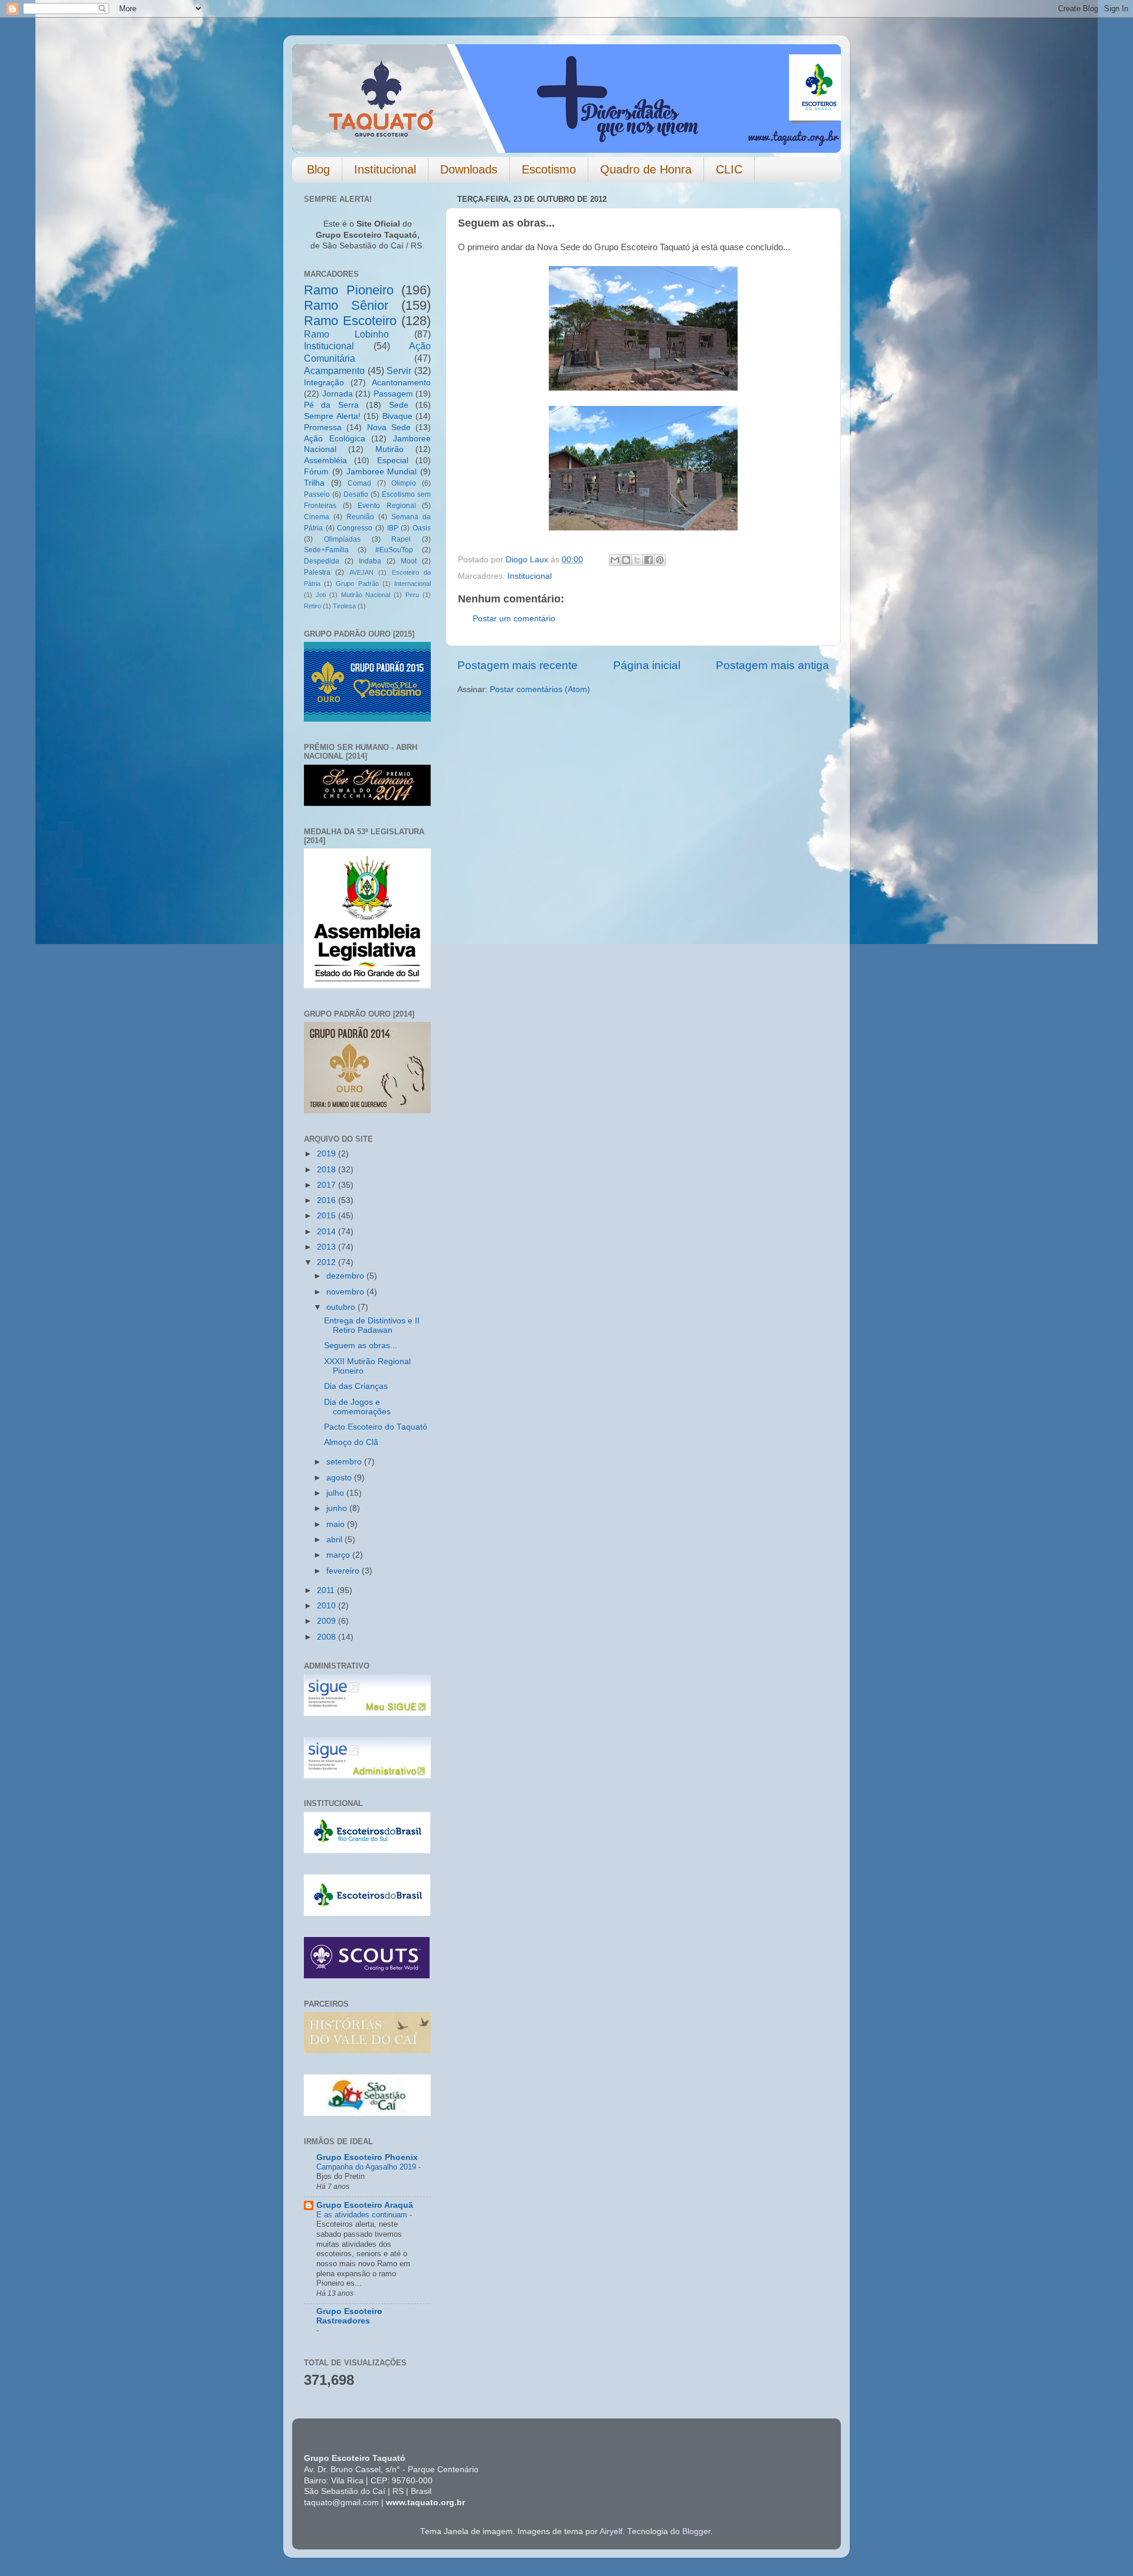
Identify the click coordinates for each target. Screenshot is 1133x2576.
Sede (399, 405)
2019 (328, 1154)
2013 (328, 1247)
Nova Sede (389, 427)
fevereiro (344, 1571)
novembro (346, 1292)
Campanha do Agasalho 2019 (367, 2167)
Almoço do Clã (351, 1442)
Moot (409, 561)
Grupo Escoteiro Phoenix (367, 2157)
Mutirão (389, 449)
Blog (318, 169)
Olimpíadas (342, 539)
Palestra (317, 572)
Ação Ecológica (335, 439)
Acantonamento (401, 383)
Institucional (385, 169)
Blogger (696, 2531)
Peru (412, 595)
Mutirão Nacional (366, 595)
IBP (393, 528)
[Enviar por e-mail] (615, 560)
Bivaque (397, 416)
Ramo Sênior (346, 305)
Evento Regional (387, 506)
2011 (327, 1590)
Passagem (393, 394)
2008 (328, 1637)
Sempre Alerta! (332, 416)
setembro (345, 1462)
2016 (328, 1200)
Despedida (322, 561)
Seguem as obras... (361, 1346)
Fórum (316, 472)
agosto (340, 1478)
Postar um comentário (514, 619)
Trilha (314, 483)
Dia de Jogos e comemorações (357, 1407)
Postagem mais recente (518, 665)
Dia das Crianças (356, 1386)
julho (336, 1493)
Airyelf (611, 2531)
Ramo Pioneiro (349, 290)
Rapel (401, 539)
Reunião (360, 517)
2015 (328, 1216)
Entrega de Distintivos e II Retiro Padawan (372, 1325)
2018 (328, 1170)
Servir (399, 371)
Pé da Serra (331, 405)
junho (338, 1508)
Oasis (422, 528)
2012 (328, 1262)
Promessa (323, 427)
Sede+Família (326, 550)
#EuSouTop (394, 550)
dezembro (346, 1276)
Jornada (338, 394)
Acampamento (334, 371)
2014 (328, 1232)
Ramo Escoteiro (350, 321)
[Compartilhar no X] (637, 560)
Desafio (356, 494)
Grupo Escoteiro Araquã (365, 2205)
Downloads (469, 169)
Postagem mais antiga (772, 665)
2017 (328, 1185)
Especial (393, 461)
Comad (359, 483)
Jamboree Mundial (382, 472)
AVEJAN (361, 572)
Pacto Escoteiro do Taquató (376, 1427)
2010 (328, 1606)
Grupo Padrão (357, 584)
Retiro (312, 606)
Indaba (370, 561)
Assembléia (325, 461)
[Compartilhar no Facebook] (649, 560)
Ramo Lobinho (346, 334)
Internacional (412, 584)
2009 (328, 1621)
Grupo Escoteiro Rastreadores (349, 2316)
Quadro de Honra (646, 169)
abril (335, 1540)
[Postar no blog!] (626, 560)
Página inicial (647, 665)
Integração (324, 383)
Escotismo (549, 169)
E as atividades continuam (363, 2215)
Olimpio (404, 483)
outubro (342, 1307)
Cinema (317, 517)
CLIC (729, 169)
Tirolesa (344, 606)
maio (337, 1524)
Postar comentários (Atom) (540, 689)
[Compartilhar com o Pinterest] (660, 560)
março (339, 1555)
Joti (321, 595)
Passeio (317, 494)
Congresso (355, 528)
